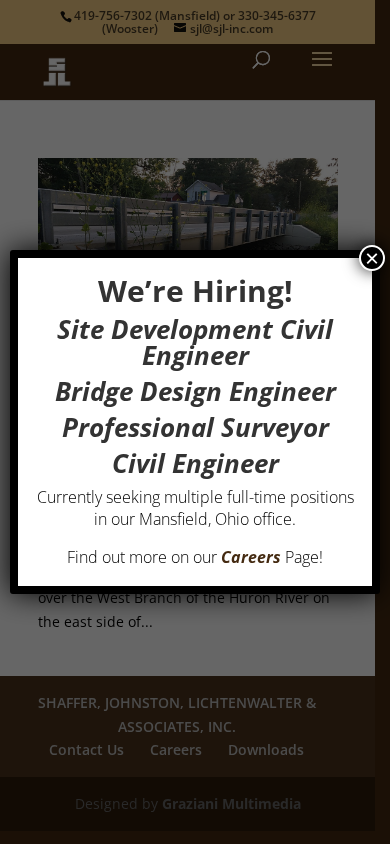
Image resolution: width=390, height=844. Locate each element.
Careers (251, 557)
